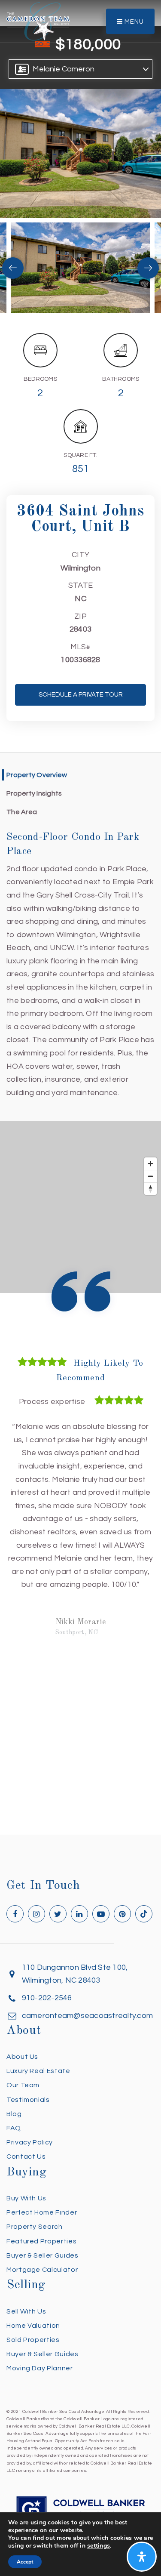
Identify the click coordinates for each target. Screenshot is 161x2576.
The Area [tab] (22, 812)
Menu (133, 22)
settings (99, 2546)
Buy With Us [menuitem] (26, 2198)
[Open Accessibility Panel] (142, 2557)
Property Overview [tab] (37, 775)
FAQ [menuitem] (14, 2128)
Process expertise (52, 1402)
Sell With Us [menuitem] (26, 2311)
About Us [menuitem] (22, 2057)
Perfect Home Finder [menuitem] (42, 2212)
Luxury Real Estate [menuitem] (38, 2071)
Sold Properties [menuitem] (33, 2340)
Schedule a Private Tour (81, 695)
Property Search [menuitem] (35, 2227)
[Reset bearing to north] (150, 1189)
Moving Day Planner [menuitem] (40, 2368)
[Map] (80, 1207)
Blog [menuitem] (14, 2114)
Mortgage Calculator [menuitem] (42, 2270)
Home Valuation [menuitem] (33, 2326)
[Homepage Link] (38, 21)
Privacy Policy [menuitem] (30, 2142)
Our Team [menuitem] (23, 2085)
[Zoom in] (150, 1164)
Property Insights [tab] (34, 793)
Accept (25, 2562)
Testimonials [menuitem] (28, 2100)
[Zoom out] (150, 1176)
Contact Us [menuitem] (26, 2156)
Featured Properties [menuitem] (41, 2241)
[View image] (80, 268)
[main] (80, 917)
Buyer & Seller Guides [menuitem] (42, 2255)
